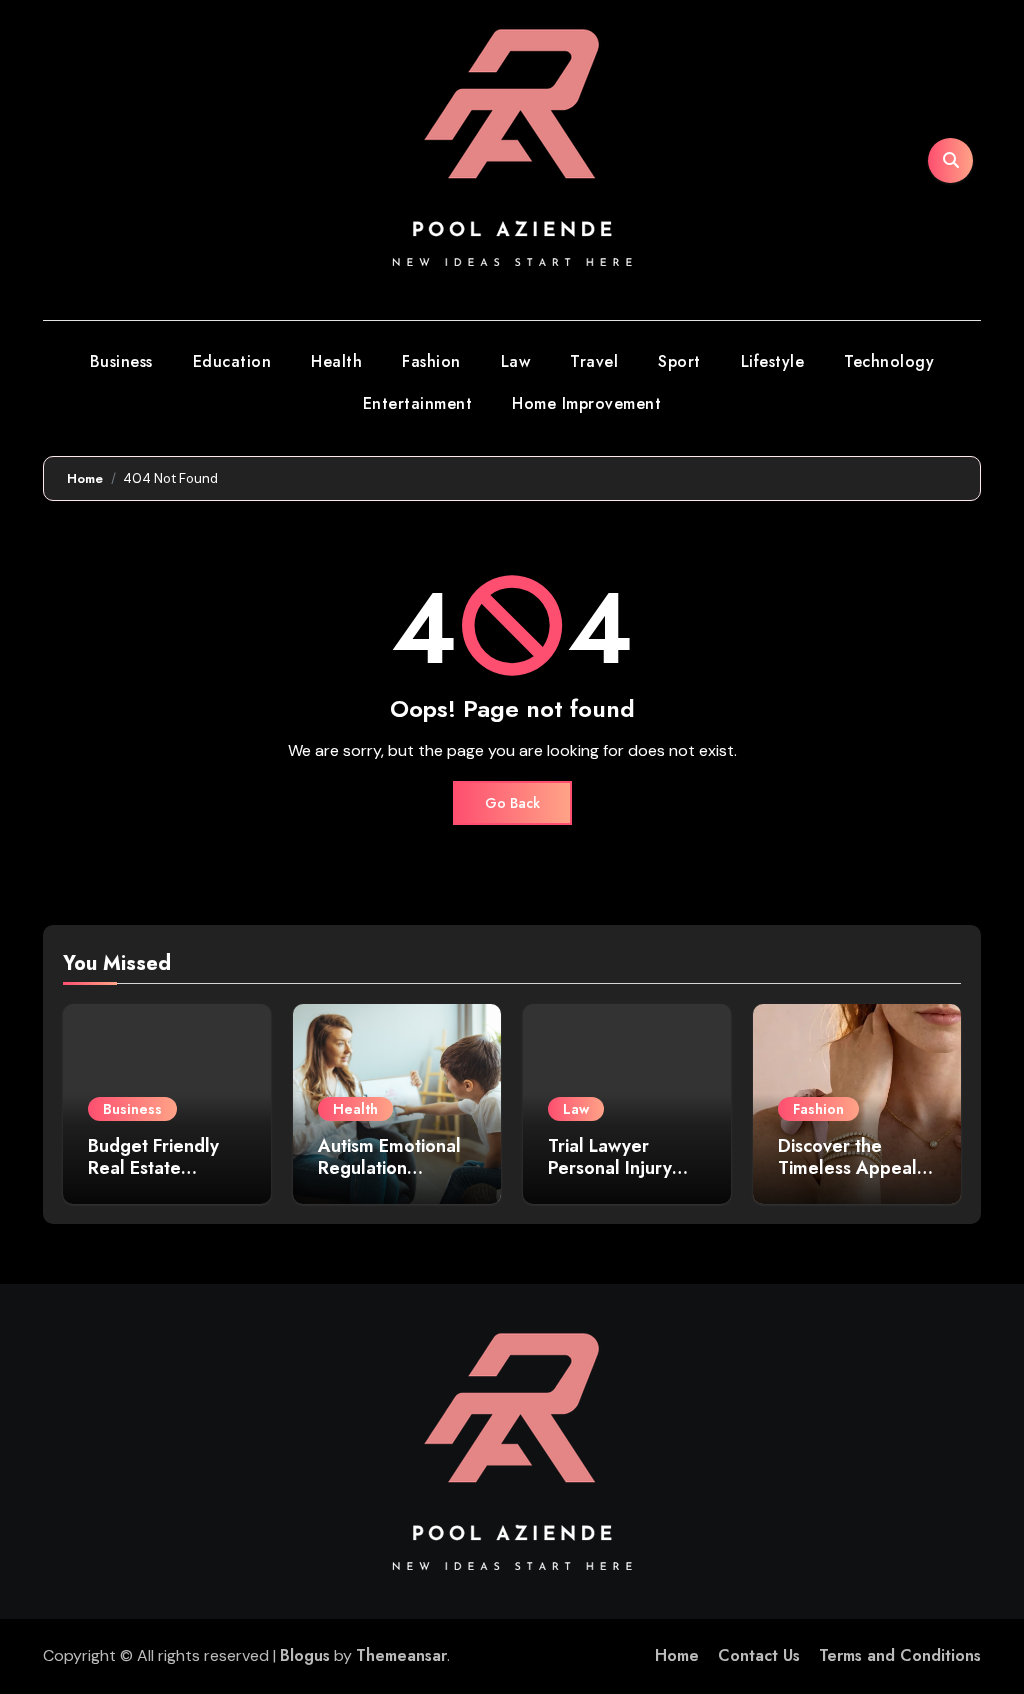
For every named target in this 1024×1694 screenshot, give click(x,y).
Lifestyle (773, 361)
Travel (594, 361)
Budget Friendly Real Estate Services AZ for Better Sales (153, 1178)
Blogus (305, 1655)
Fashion (431, 361)
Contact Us (759, 1655)
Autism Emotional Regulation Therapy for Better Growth (395, 1178)
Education (232, 361)
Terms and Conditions (900, 1655)
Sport (679, 361)
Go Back (512, 803)
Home (677, 1655)
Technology (889, 361)
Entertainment (418, 403)
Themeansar (401, 1655)
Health (336, 361)
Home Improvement (586, 403)
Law (516, 361)
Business (121, 361)
